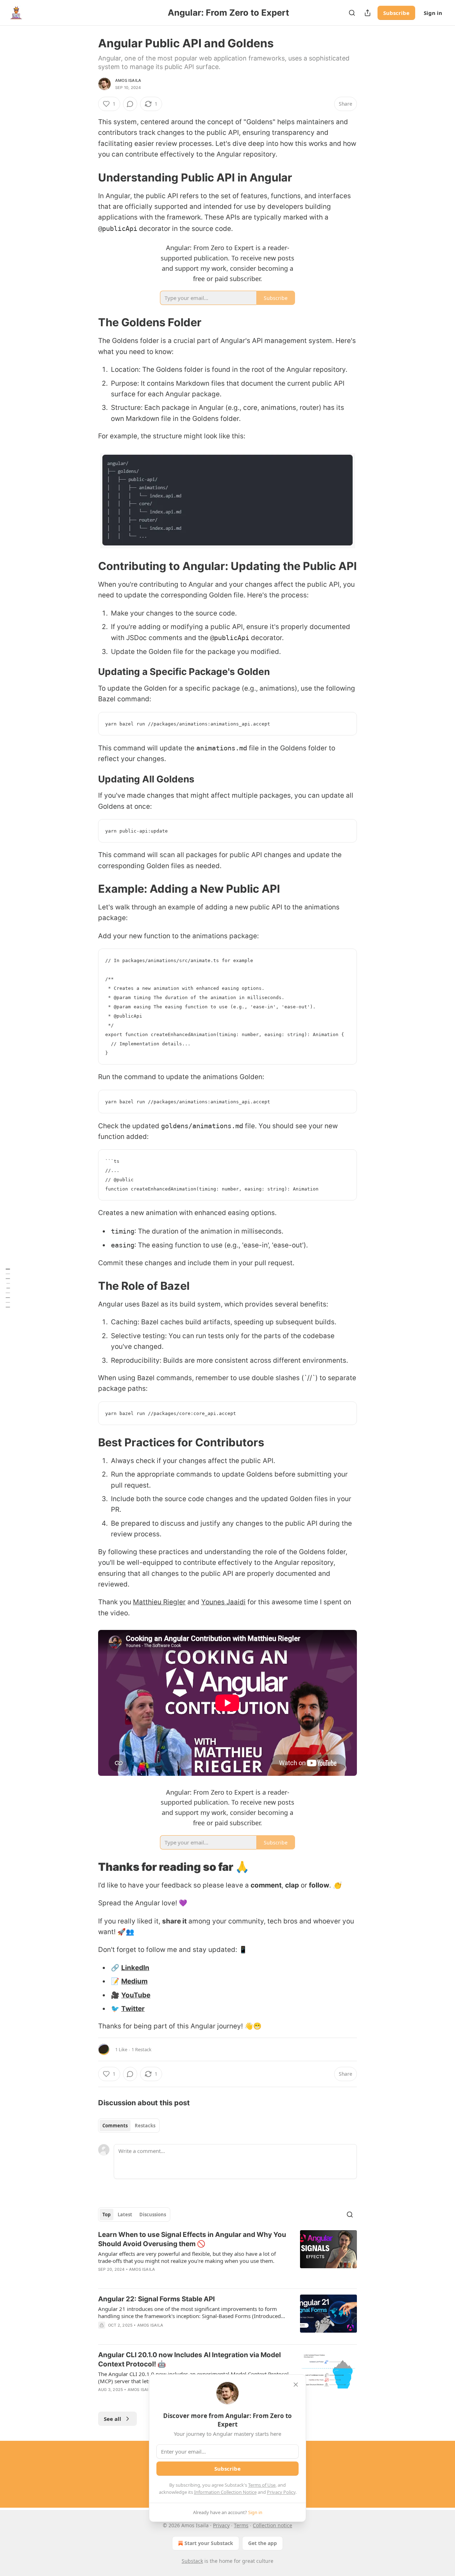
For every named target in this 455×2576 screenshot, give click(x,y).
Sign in (433, 13)
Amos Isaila (128, 80)
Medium (134, 1981)
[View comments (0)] (130, 104)
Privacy (221, 2525)
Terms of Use (262, 2485)
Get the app (263, 2543)
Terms (241, 2525)
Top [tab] (106, 2215)
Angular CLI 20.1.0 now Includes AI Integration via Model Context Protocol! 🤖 (189, 2359)
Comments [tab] (115, 2126)
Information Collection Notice (225, 2492)
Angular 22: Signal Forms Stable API (156, 2299)
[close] (296, 2385)
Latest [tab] (125, 2215)
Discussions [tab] (153, 2215)
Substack (192, 2561)
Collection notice (272, 2525)
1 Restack (141, 2049)
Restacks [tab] (145, 2126)
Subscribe (396, 13)
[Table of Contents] (8, 1288)
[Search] (352, 13)
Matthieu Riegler (159, 1602)
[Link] (88, 177)
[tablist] (129, 2126)
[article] (227, 2256)
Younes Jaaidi (223, 1602)
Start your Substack (209, 2543)
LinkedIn (135, 1968)
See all (113, 2419)
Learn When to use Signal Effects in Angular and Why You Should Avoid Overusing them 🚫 (192, 2239)
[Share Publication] (368, 13)
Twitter (133, 2009)
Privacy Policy (281, 2492)
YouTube (136, 1995)
